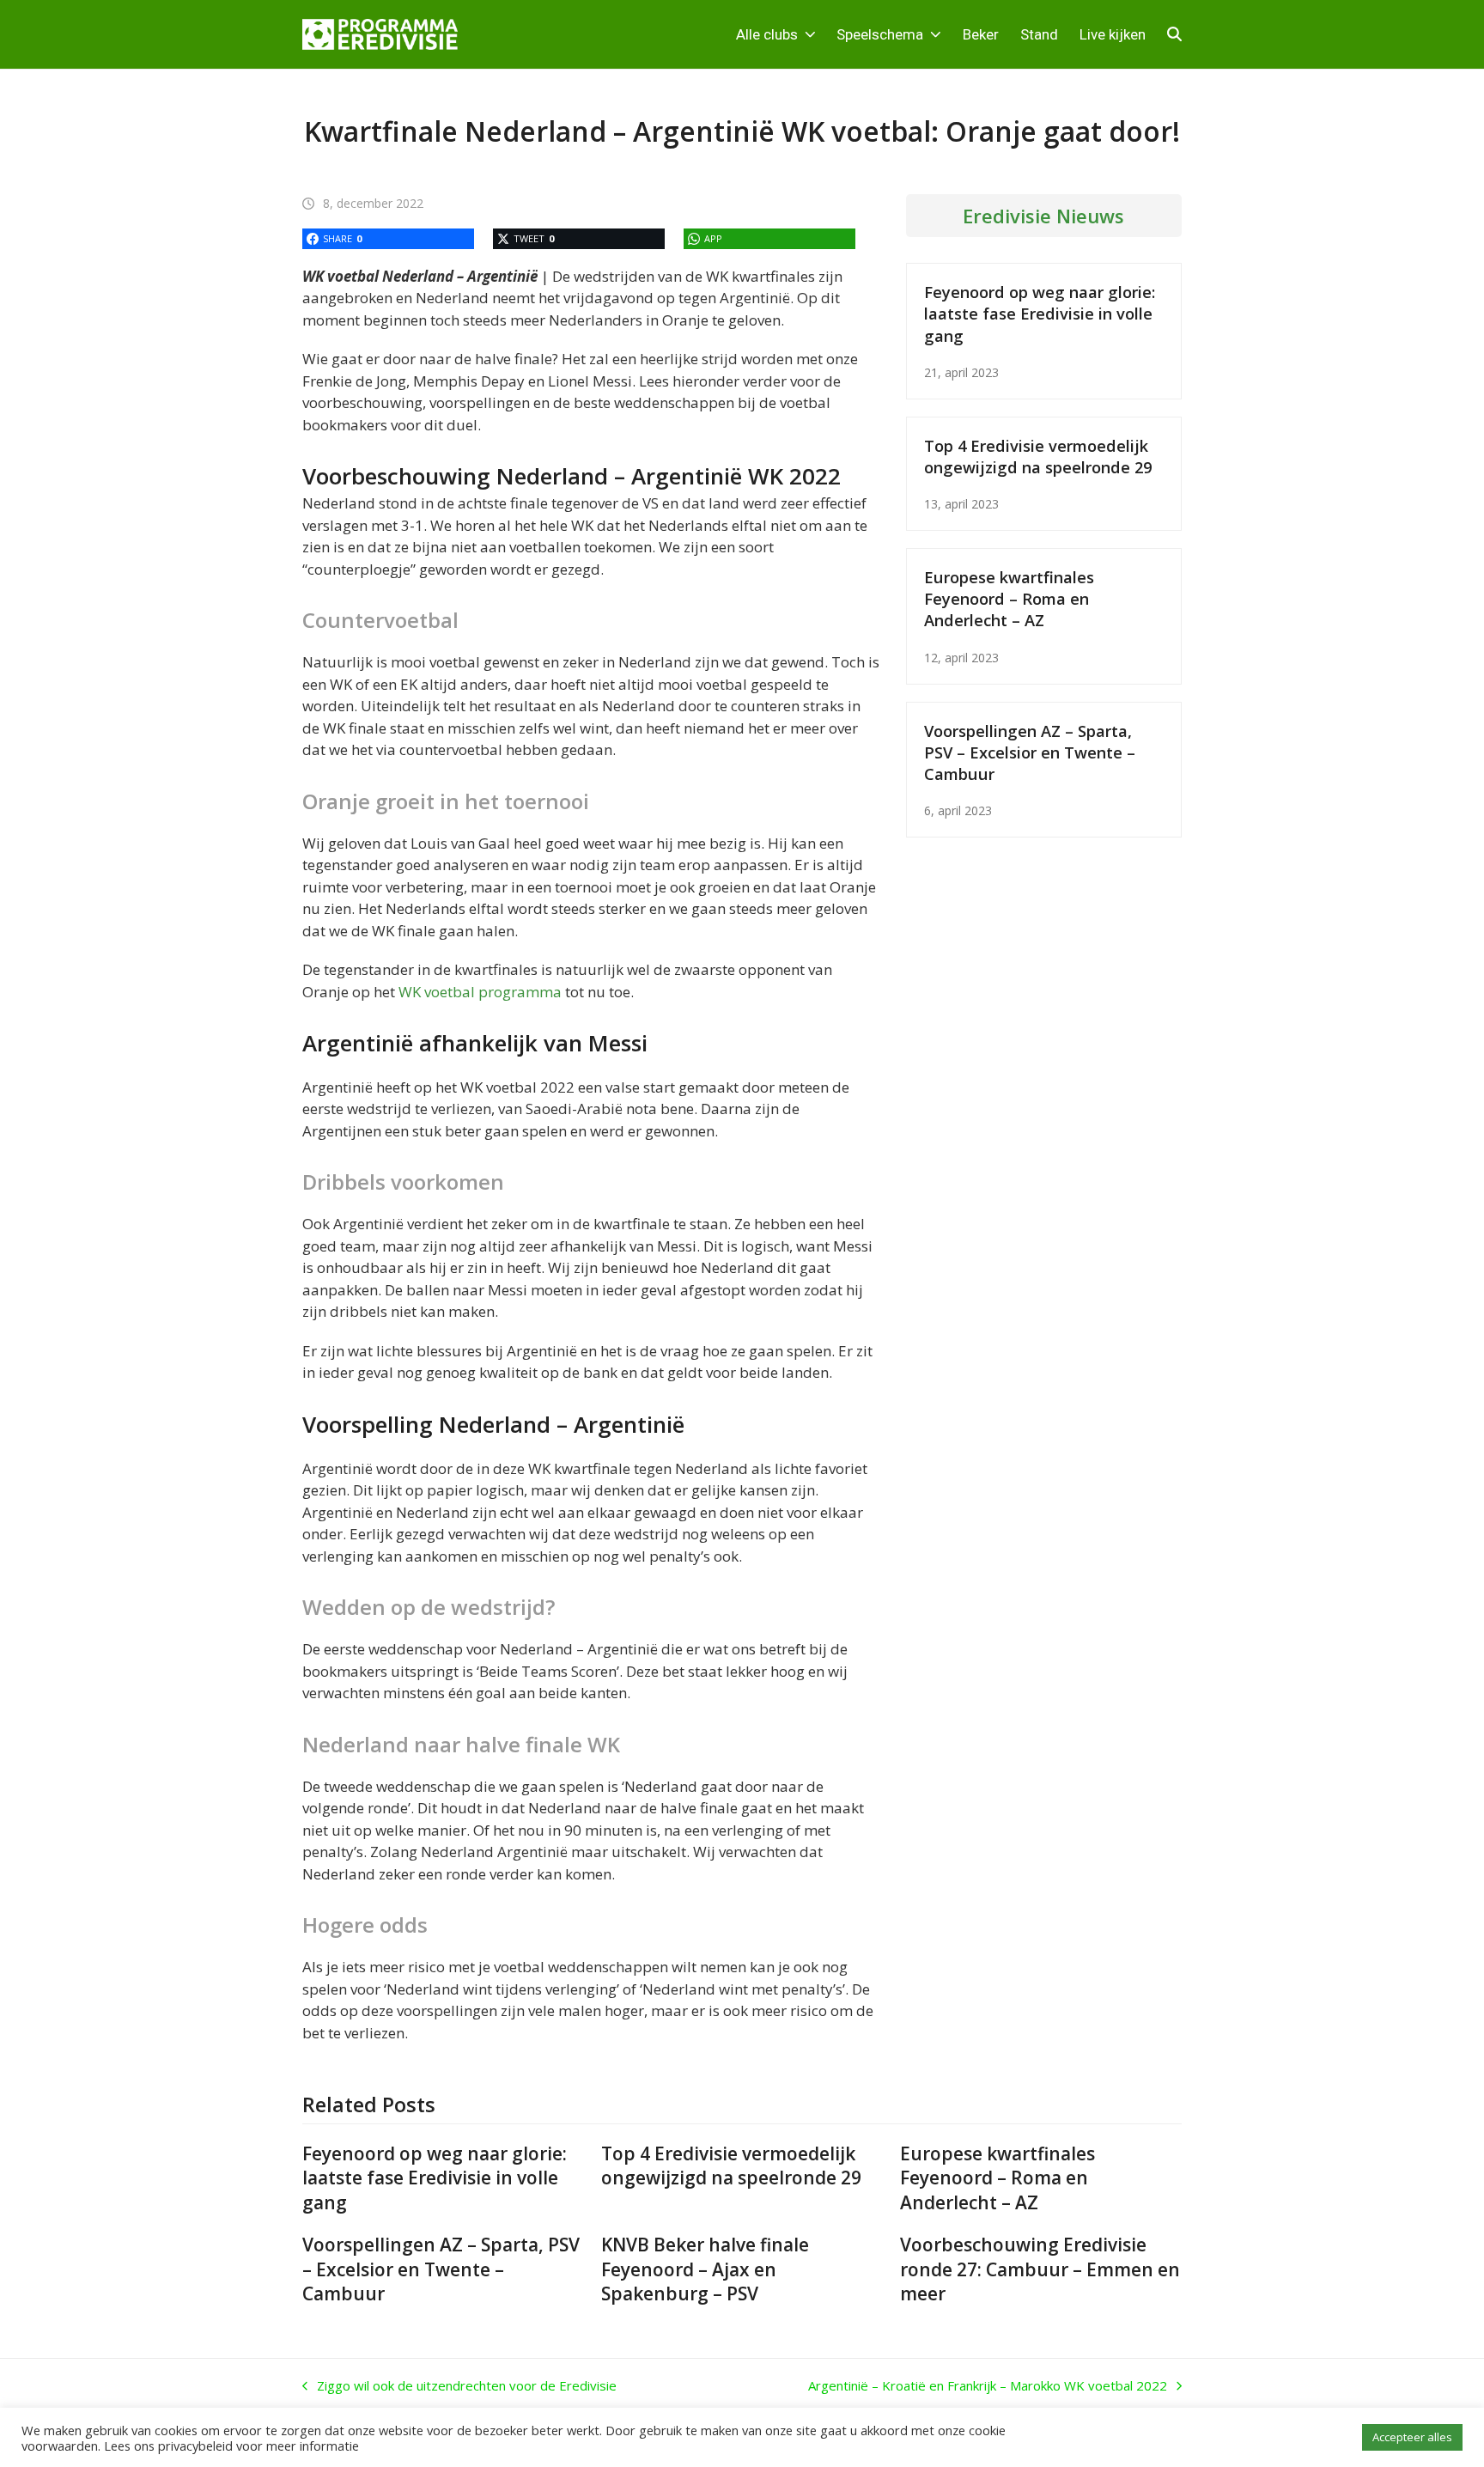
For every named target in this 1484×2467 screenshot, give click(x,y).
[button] (1174, 34)
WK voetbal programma (480, 992)
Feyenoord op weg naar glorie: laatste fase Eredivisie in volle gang (1040, 313)
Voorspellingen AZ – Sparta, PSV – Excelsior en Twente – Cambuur (1030, 752)
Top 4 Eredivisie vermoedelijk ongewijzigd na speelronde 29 (1038, 456)
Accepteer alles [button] (1412, 2437)
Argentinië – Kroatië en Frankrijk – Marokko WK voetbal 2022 (988, 2386)
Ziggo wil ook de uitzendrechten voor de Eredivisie (459, 2386)
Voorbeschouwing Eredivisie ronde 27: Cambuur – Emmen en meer (1040, 2269)
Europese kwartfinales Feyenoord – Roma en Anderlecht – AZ (1009, 598)
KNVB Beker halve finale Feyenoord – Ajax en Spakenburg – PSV (705, 2269)
